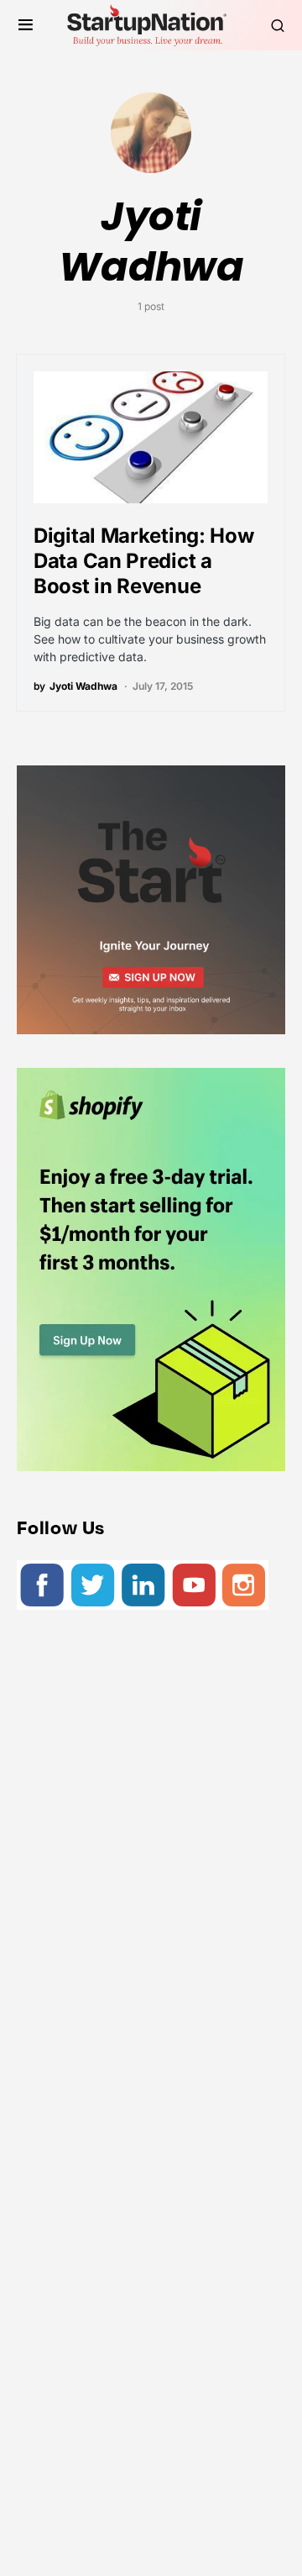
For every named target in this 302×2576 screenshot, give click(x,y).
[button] (26, 25)
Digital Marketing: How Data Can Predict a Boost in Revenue (143, 561)
